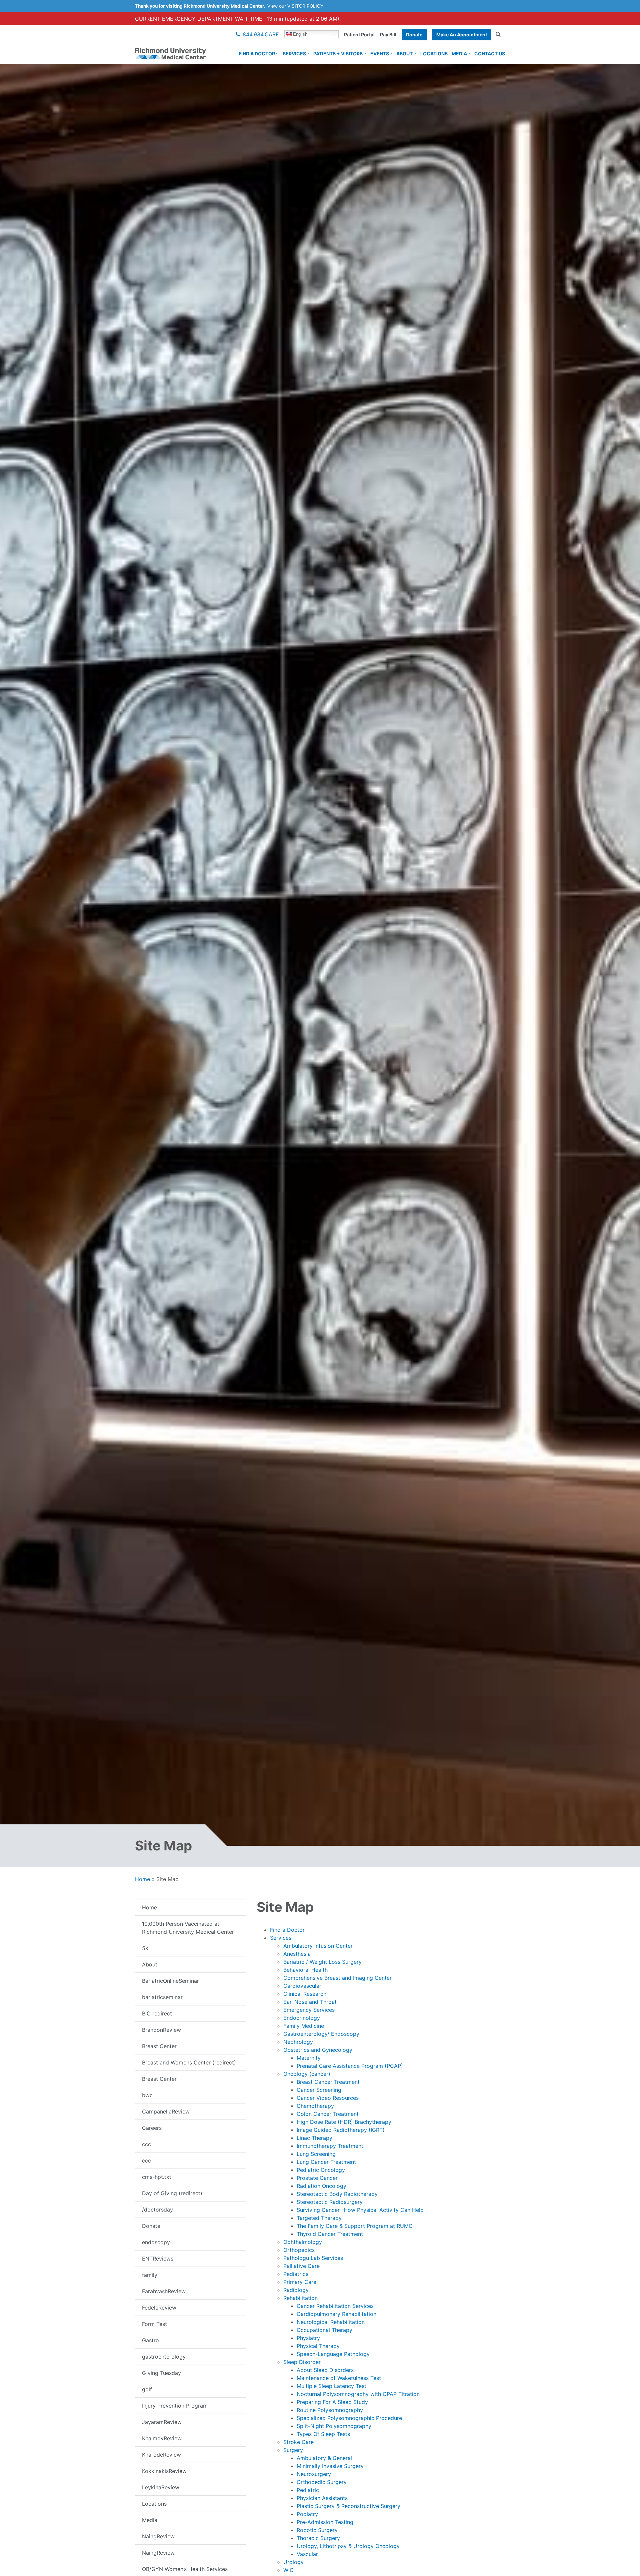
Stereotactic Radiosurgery (330, 2202)
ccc (146, 2144)
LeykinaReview (161, 2487)
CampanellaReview (166, 2111)
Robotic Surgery (317, 2530)
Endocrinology (302, 2018)
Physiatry (308, 2338)
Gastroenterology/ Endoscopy (321, 2034)
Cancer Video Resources (328, 2098)
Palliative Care (301, 2266)
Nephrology (298, 2042)
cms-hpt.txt (157, 2177)
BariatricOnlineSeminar (170, 1981)
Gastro (150, 2340)
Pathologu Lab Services (313, 2258)
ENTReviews (158, 2259)
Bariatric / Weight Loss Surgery (322, 1962)
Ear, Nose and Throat (310, 2002)
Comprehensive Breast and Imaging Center (337, 1978)
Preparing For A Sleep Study (332, 2402)
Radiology (296, 2290)
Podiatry (307, 2514)
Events (380, 54)
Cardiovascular (302, 1986)
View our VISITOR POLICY (295, 6)
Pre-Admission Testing (325, 2522)
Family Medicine (304, 2026)
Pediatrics (296, 2274)
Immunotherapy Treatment (330, 2146)
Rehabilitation (300, 2298)
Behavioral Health (305, 1970)
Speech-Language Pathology (333, 2354)
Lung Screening (316, 2154)
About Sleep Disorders (325, 2370)
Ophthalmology (303, 2242)
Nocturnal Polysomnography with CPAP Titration (358, 2394)
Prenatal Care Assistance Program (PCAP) (350, 2066)
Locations (434, 54)
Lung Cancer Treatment (326, 2162)
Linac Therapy (314, 2138)
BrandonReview (161, 2030)
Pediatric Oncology (321, 2170)
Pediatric (308, 2490)
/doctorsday (157, 2210)
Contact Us (490, 54)
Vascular (307, 2554)
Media (459, 54)
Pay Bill (388, 35)
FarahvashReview (164, 2291)
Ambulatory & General (324, 2458)
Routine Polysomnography (330, 2410)
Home (142, 1879)
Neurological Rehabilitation (331, 2322)
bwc (147, 2095)
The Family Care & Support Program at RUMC (355, 2226)
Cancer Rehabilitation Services (335, 2306)
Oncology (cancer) (307, 2074)
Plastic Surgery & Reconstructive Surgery (348, 2506)
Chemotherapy (315, 2106)
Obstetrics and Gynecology (318, 2050)
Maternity (309, 2058)
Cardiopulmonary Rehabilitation (336, 2314)
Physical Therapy (318, 2346)
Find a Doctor (257, 54)
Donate (414, 35)
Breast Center (159, 2046)
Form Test (154, 2324)
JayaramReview (162, 2422)
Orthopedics (299, 2250)
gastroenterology (164, 2357)
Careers (152, 2128)
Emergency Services (309, 2010)
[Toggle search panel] (498, 34)
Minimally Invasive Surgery (330, 2466)
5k (145, 1948)
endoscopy (156, 2242)
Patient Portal (359, 35)
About (404, 54)
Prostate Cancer (317, 2178)
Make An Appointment (462, 35)
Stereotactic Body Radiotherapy (337, 2194)
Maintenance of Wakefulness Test (339, 2378)
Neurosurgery (314, 2474)
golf (147, 2389)
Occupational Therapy (324, 2330)
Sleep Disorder (302, 2362)
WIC (288, 2570)
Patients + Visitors (338, 54)
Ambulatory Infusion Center (318, 1946)
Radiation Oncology (321, 2186)
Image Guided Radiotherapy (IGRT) (341, 2130)
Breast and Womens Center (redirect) (189, 2062)
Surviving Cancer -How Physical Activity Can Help (360, 2210)
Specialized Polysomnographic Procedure (349, 2418)
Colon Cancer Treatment (328, 2114)
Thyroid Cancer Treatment (330, 2234)
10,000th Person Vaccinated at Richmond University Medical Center (188, 1928)
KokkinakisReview (164, 2471)
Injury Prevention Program (175, 2406)
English (299, 34)
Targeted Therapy (319, 2218)
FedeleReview (159, 2308)
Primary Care (300, 2282)
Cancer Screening (319, 2090)
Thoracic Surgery (318, 2538)
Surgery (293, 2450)
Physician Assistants (322, 2498)
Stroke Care (298, 2442)
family (150, 2275)
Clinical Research (305, 1994)
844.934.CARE (261, 34)
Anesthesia (297, 1954)
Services (294, 54)
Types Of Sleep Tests (323, 2434)
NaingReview (158, 2536)
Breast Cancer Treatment (328, 2082)
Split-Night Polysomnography (334, 2426)
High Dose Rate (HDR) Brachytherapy (344, 2122)
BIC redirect (157, 2013)
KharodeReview (161, 2455)
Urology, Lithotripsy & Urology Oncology (348, 2546)
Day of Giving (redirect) (172, 2193)
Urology (293, 2562)
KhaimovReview (162, 2438)
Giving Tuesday (161, 2373)
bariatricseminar (162, 1997)
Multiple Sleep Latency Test (331, 2386)
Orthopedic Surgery (322, 2482)
